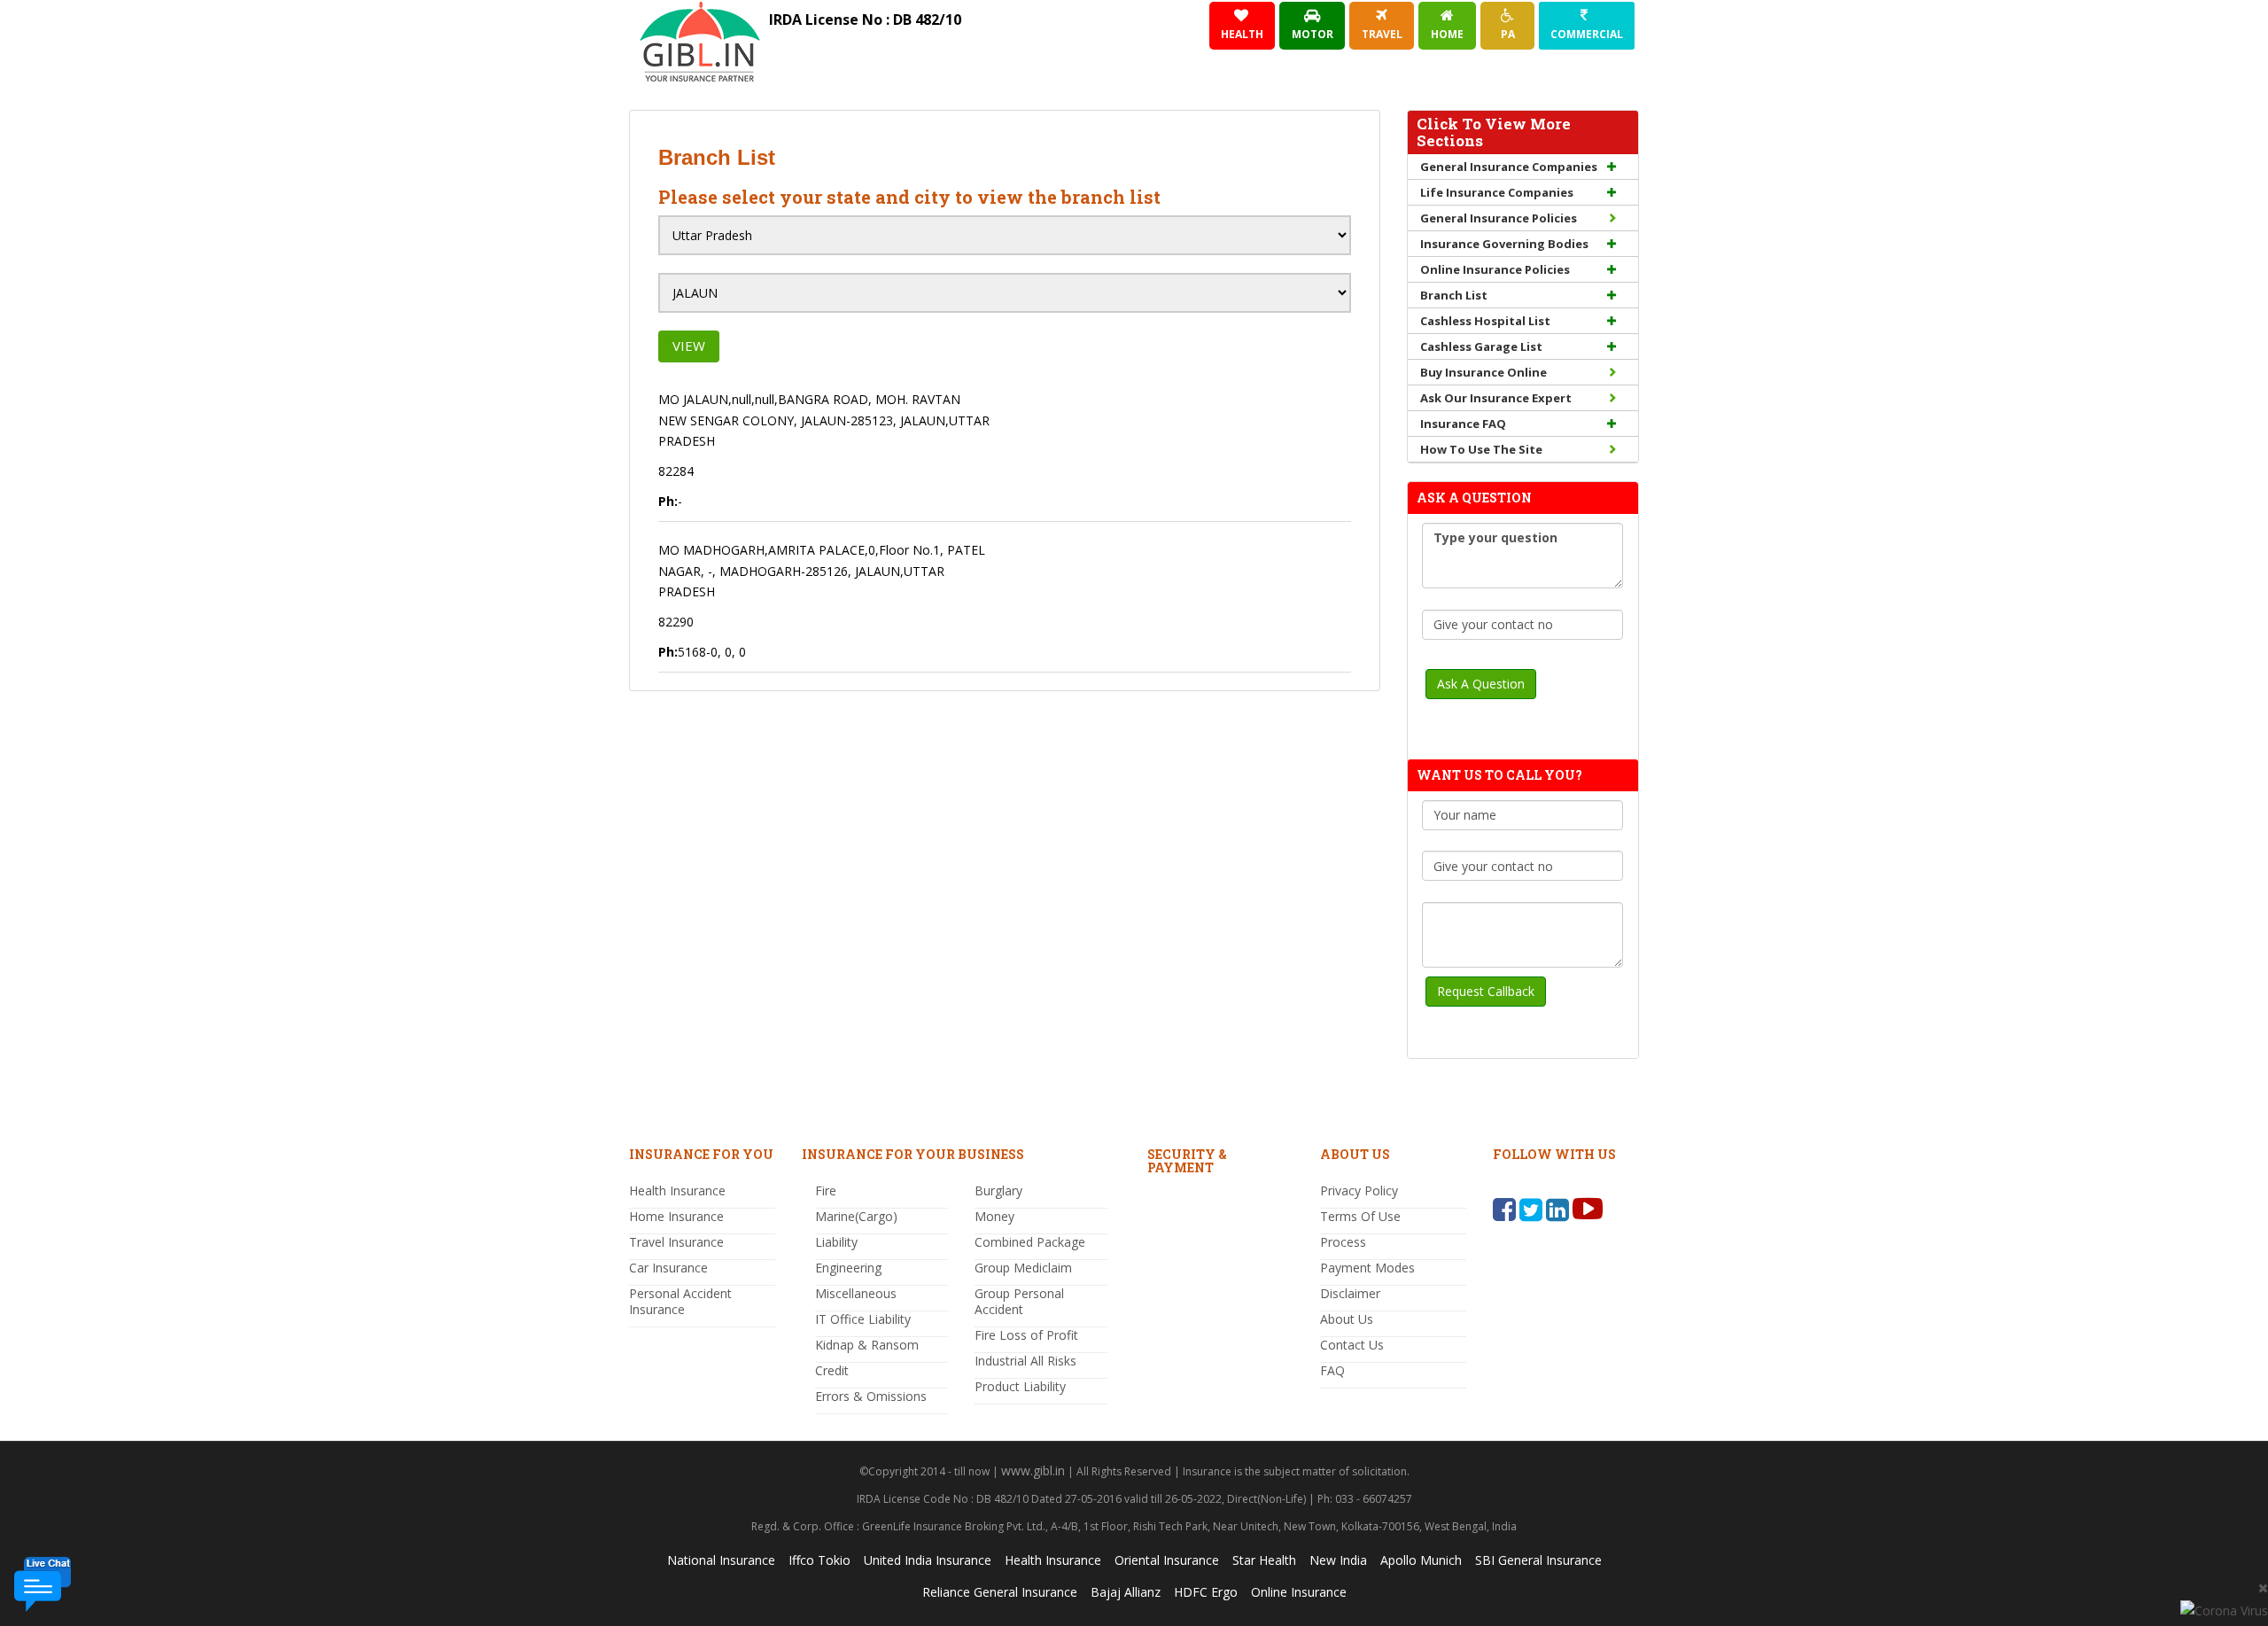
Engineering (848, 1268)
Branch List (1454, 295)
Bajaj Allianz (1126, 1592)
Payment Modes (1367, 1268)
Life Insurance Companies (1497, 192)
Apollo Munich (1421, 1560)
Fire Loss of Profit (1026, 1335)
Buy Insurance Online (1484, 372)
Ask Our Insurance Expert (1496, 398)
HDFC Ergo (1206, 1592)
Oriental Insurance (1167, 1560)
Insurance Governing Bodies (1504, 244)
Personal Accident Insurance (680, 1301)
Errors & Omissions (871, 1396)
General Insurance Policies (1499, 218)
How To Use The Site (1481, 449)
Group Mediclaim (1023, 1268)
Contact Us (1352, 1345)
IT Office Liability (863, 1319)
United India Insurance (928, 1560)
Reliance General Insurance (1000, 1592)
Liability (836, 1242)
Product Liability (1020, 1386)
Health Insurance (677, 1190)
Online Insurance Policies (1495, 269)
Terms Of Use (1360, 1216)
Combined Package (1030, 1242)
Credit (832, 1370)
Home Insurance (676, 1216)
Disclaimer (1350, 1293)
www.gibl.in (1033, 1470)
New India (1338, 1560)
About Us (1347, 1319)
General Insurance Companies (1509, 167)
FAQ (1332, 1370)
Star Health (1264, 1560)
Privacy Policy (1359, 1190)
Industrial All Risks (1025, 1361)
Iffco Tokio (819, 1560)
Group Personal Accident (1019, 1301)
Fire (826, 1190)
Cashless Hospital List (1485, 321)
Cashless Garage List (1481, 346)
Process (1343, 1242)
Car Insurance (668, 1268)
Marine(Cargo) (856, 1216)
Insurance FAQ (1463, 424)
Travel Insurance (676, 1242)
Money (994, 1216)
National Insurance (721, 1560)
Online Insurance (1299, 1592)
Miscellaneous (856, 1293)
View (689, 346)
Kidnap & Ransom (867, 1345)
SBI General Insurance (1538, 1560)
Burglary (998, 1190)
